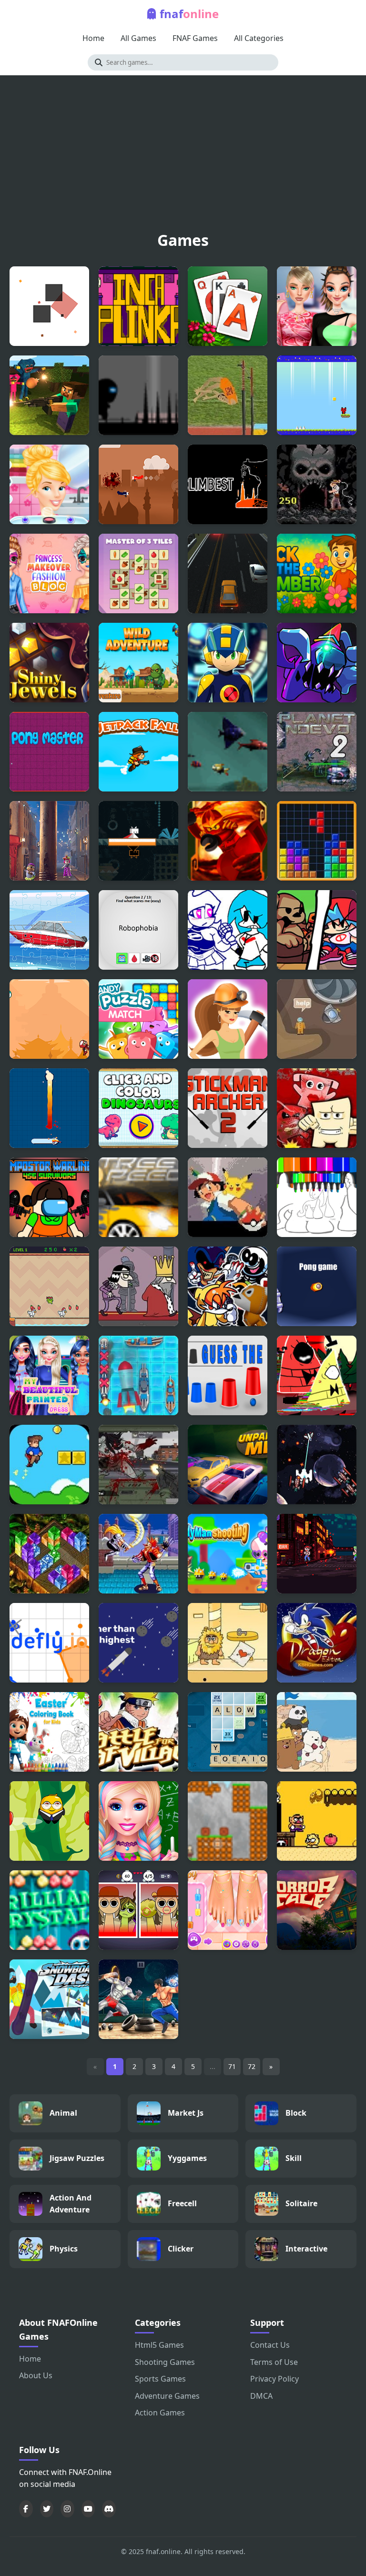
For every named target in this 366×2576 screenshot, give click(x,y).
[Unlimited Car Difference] (228, 573)
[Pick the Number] (317, 573)
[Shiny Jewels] (49, 663)
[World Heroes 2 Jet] (138, 1554)
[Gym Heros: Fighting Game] (138, 1999)
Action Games (160, 2413)
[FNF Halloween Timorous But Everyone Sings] (228, 1286)
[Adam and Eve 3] (228, 1643)
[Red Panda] (317, 395)
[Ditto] (138, 841)
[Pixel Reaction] (49, 306)
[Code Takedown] (317, 1554)
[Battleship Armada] (138, 1375)
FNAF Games (195, 38)
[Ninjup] (49, 1019)
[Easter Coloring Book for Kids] (49, 1732)
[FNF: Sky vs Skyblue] (228, 930)
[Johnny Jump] (49, 1821)
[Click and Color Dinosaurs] (138, 1108)
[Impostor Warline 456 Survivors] (49, 1197)
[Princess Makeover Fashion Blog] (49, 573)
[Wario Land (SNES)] (317, 1821)
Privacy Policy (274, 2379)
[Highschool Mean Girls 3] (317, 306)
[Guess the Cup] (228, 1375)
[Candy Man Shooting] (228, 1554)
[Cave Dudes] (228, 1821)
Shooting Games (165, 2362)
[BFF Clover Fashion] (49, 1375)
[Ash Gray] (228, 1197)
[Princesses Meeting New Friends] (228, 1910)
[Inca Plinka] (138, 306)
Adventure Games (167, 2396)
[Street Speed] (138, 1197)
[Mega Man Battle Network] (228, 663)
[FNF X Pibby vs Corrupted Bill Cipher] (317, 1375)
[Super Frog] (49, 1286)
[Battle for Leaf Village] (138, 1732)
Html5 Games (159, 2345)
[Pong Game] (317, 1286)
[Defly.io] (49, 1643)
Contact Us (270, 2345)
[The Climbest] (228, 484)
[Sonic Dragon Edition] (317, 1643)
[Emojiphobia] (138, 930)
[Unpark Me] (228, 1465)
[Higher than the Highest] (138, 1643)
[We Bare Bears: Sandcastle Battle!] (317, 1732)
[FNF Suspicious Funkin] (317, 663)
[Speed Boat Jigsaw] (49, 930)
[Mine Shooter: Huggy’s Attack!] (49, 395)
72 (252, 2066)
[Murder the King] (138, 1286)
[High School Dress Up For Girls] (138, 1821)
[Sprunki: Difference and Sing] (138, 1910)
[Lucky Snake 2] (49, 1108)
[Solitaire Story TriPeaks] (228, 306)
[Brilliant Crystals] (49, 1910)
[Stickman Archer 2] (228, 1108)
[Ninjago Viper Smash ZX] (228, 841)
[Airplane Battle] (138, 484)
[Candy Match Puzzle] (138, 1019)
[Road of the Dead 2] (138, 1465)
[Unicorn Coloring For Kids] (317, 1197)
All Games (138, 38)
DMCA (261, 2396)
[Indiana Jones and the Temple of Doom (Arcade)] (317, 484)
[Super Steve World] (49, 1465)
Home (93, 38)
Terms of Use (274, 2362)
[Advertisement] (183, 156)
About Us (36, 2375)
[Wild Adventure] (138, 663)
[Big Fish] (228, 752)
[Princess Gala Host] (49, 484)
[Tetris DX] (317, 841)
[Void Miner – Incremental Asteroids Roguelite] (317, 1465)
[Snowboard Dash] (49, 1999)
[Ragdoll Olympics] (228, 395)
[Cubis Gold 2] (49, 1554)
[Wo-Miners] (228, 1019)
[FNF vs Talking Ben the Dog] (317, 930)
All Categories (259, 38)
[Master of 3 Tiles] (138, 573)
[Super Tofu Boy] (317, 1108)
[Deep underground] (317, 1019)
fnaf (189, 14)
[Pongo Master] (49, 752)
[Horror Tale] (317, 1910)
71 (232, 2066)
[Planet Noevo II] (317, 752)
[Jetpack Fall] (138, 752)
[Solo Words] (228, 1732)
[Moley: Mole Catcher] (49, 841)
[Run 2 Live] (138, 395)
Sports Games (160, 2379)
